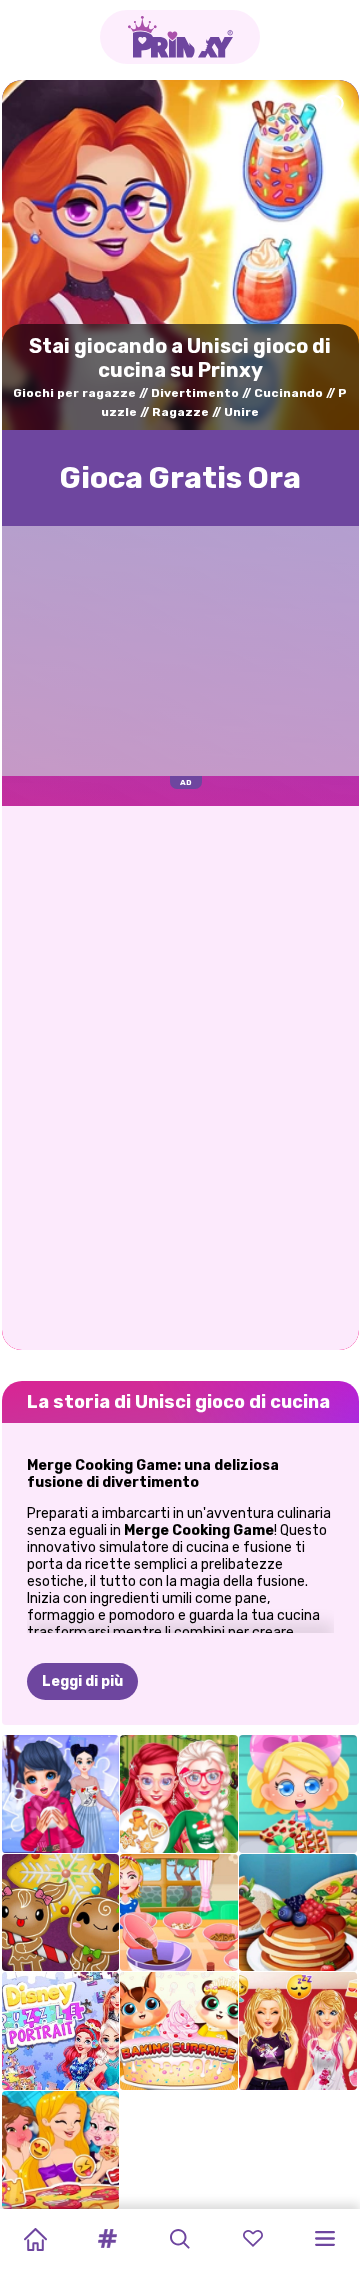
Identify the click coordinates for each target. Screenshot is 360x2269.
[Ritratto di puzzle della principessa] (61, 2031)
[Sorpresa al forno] (179, 2031)
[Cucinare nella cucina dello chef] (298, 1913)
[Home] (35, 2239)
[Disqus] (180, 1076)
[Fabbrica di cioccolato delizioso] (298, 1794)
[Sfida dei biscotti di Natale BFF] (179, 1794)
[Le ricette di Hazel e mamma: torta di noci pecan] (179, 1913)
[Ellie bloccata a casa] (298, 2031)
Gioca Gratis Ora (180, 478)
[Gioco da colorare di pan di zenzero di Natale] (61, 1913)
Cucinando (288, 393)
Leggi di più (82, 1681)
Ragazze (180, 412)
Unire (241, 412)
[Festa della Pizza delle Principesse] (61, 2150)
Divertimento (195, 393)
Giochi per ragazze (74, 393)
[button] (108, 2239)
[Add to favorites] (329, 116)
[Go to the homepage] (180, 37)
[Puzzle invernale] (61, 1794)
